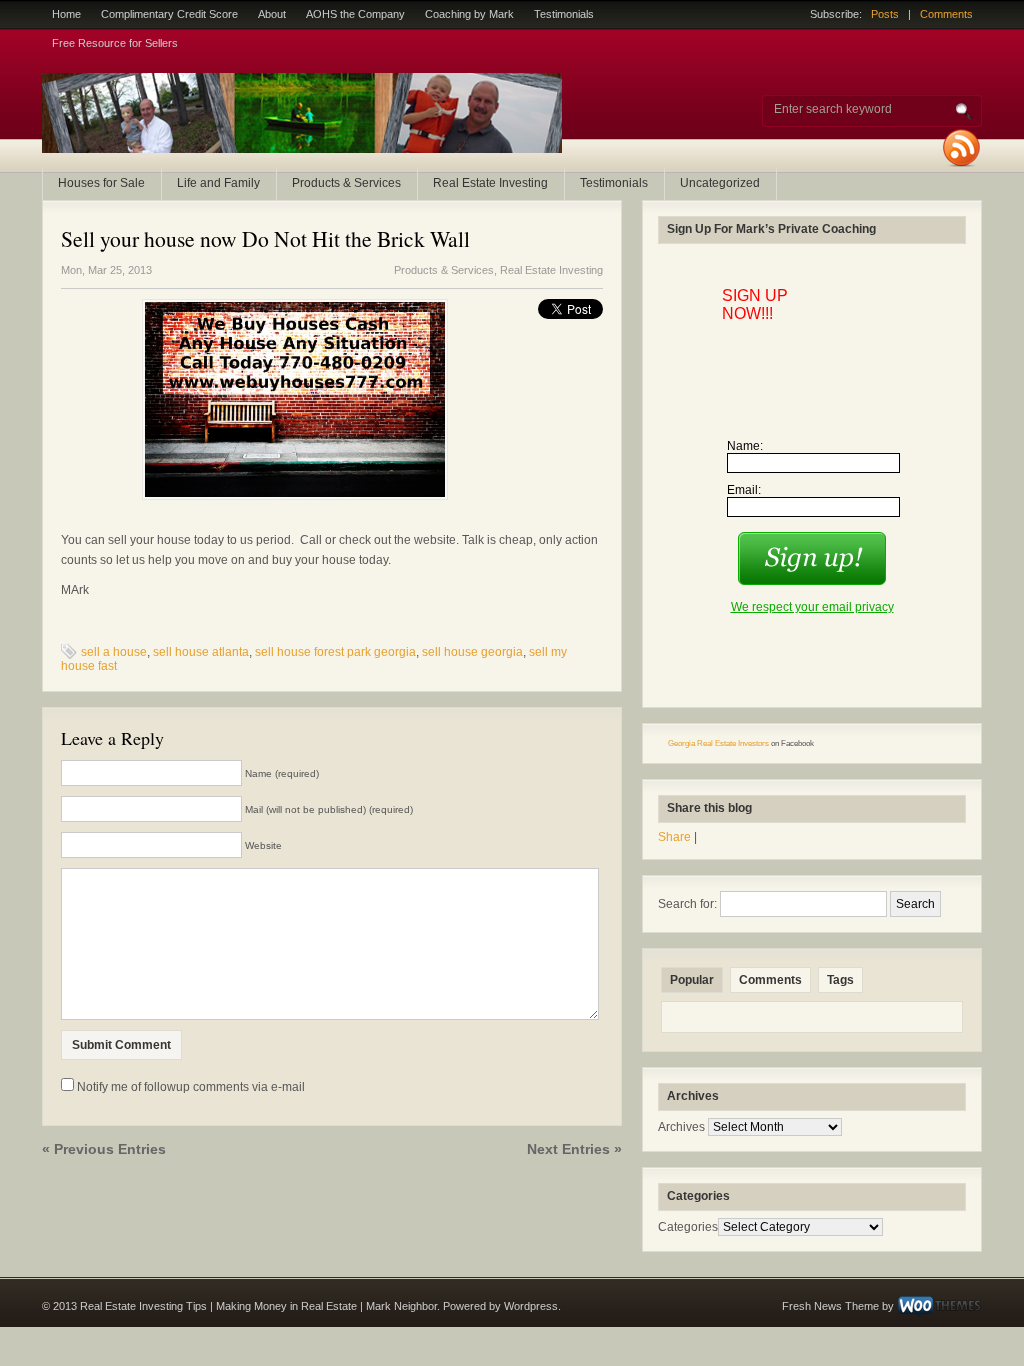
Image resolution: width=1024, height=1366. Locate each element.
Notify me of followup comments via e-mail (191, 1087)
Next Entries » (574, 1149)
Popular (692, 980)
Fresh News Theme (830, 1306)
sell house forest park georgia (335, 652)
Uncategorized (720, 183)
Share (674, 837)
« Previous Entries (104, 1149)
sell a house (114, 652)
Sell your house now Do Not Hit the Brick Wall (265, 238)
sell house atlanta (201, 652)
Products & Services (346, 183)
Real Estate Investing (490, 183)
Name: (745, 446)
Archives (681, 1127)
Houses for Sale (101, 183)
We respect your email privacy (812, 607)
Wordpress (531, 1306)
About (272, 14)
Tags (840, 980)
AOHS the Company (355, 14)
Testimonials (564, 14)
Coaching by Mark (469, 14)
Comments (946, 14)
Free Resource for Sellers (115, 43)
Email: (744, 490)
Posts (885, 14)
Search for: (687, 904)
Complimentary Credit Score (169, 14)
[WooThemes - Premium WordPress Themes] (939, 1306)
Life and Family (218, 183)
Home (66, 14)
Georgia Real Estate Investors (718, 743)
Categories (688, 1227)
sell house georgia (472, 652)
